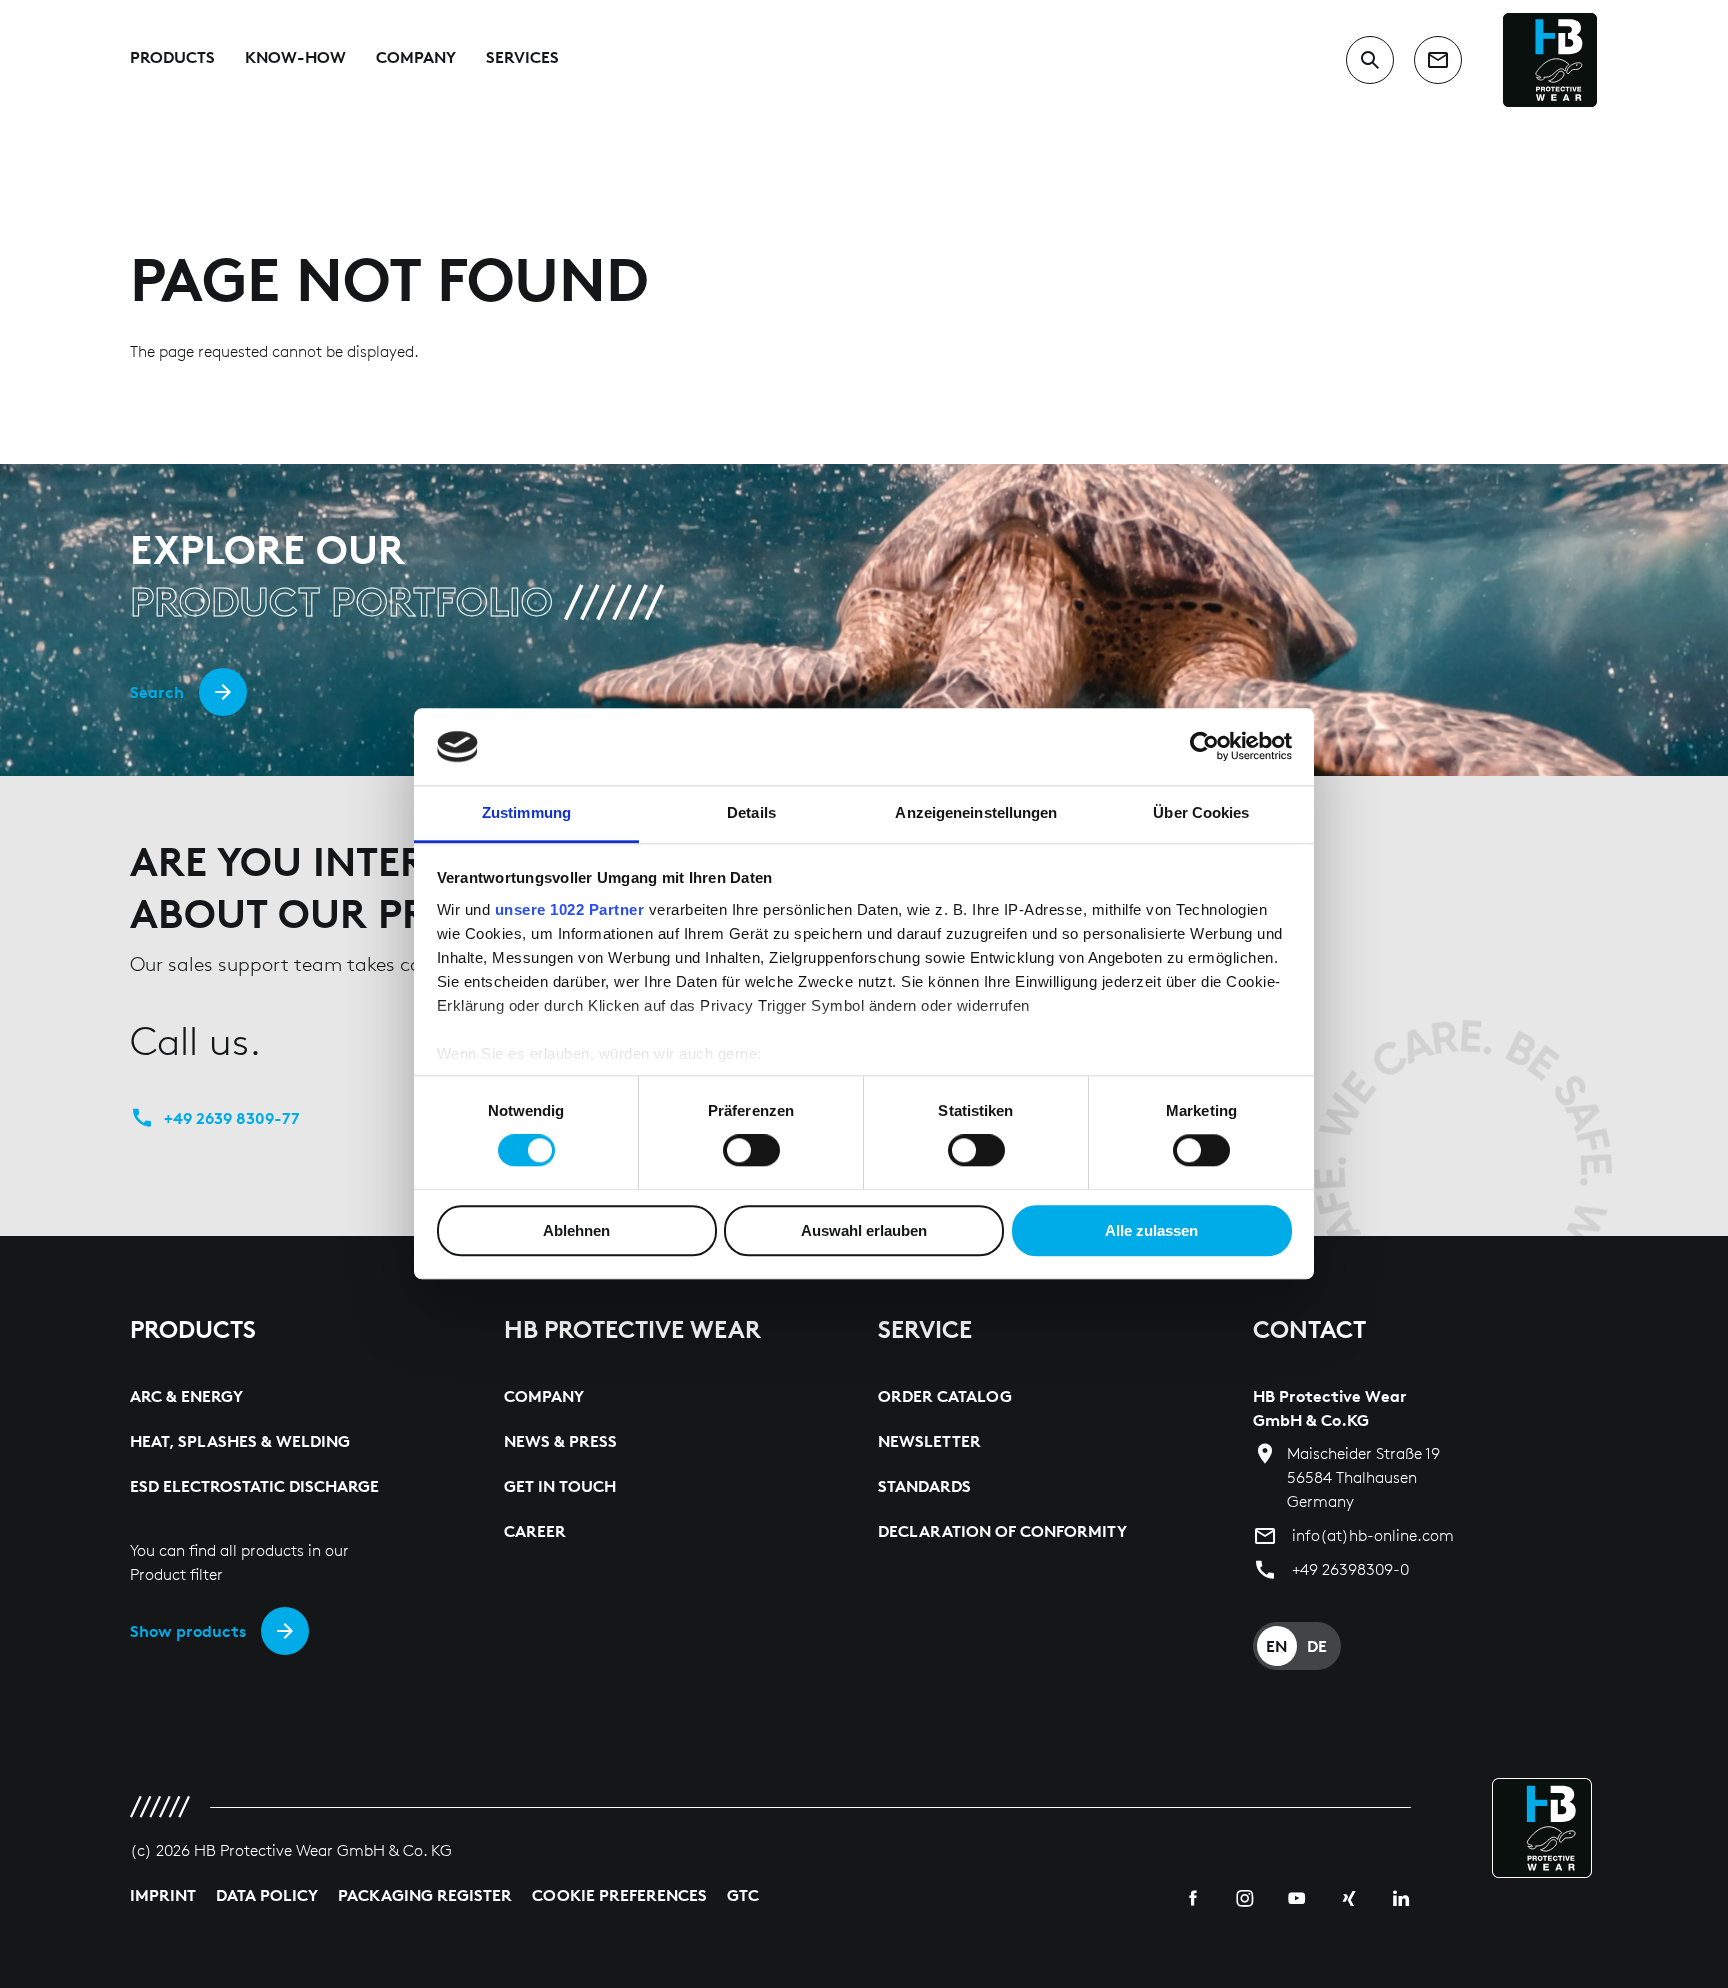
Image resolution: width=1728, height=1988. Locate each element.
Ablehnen (576, 1230)
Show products (188, 1631)
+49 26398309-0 (1350, 1569)
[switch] (751, 1150)
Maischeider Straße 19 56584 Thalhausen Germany (1363, 1477)
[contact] (1438, 60)
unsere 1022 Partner (570, 909)
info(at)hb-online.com (1373, 1535)
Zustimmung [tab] (526, 812)
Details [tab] (751, 812)
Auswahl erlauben (864, 1230)
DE (1317, 1646)
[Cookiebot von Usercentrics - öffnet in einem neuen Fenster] (1204, 747)
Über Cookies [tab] (1201, 812)
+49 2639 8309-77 (232, 1118)
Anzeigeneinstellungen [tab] (976, 812)
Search (157, 692)
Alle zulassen (1151, 1230)
